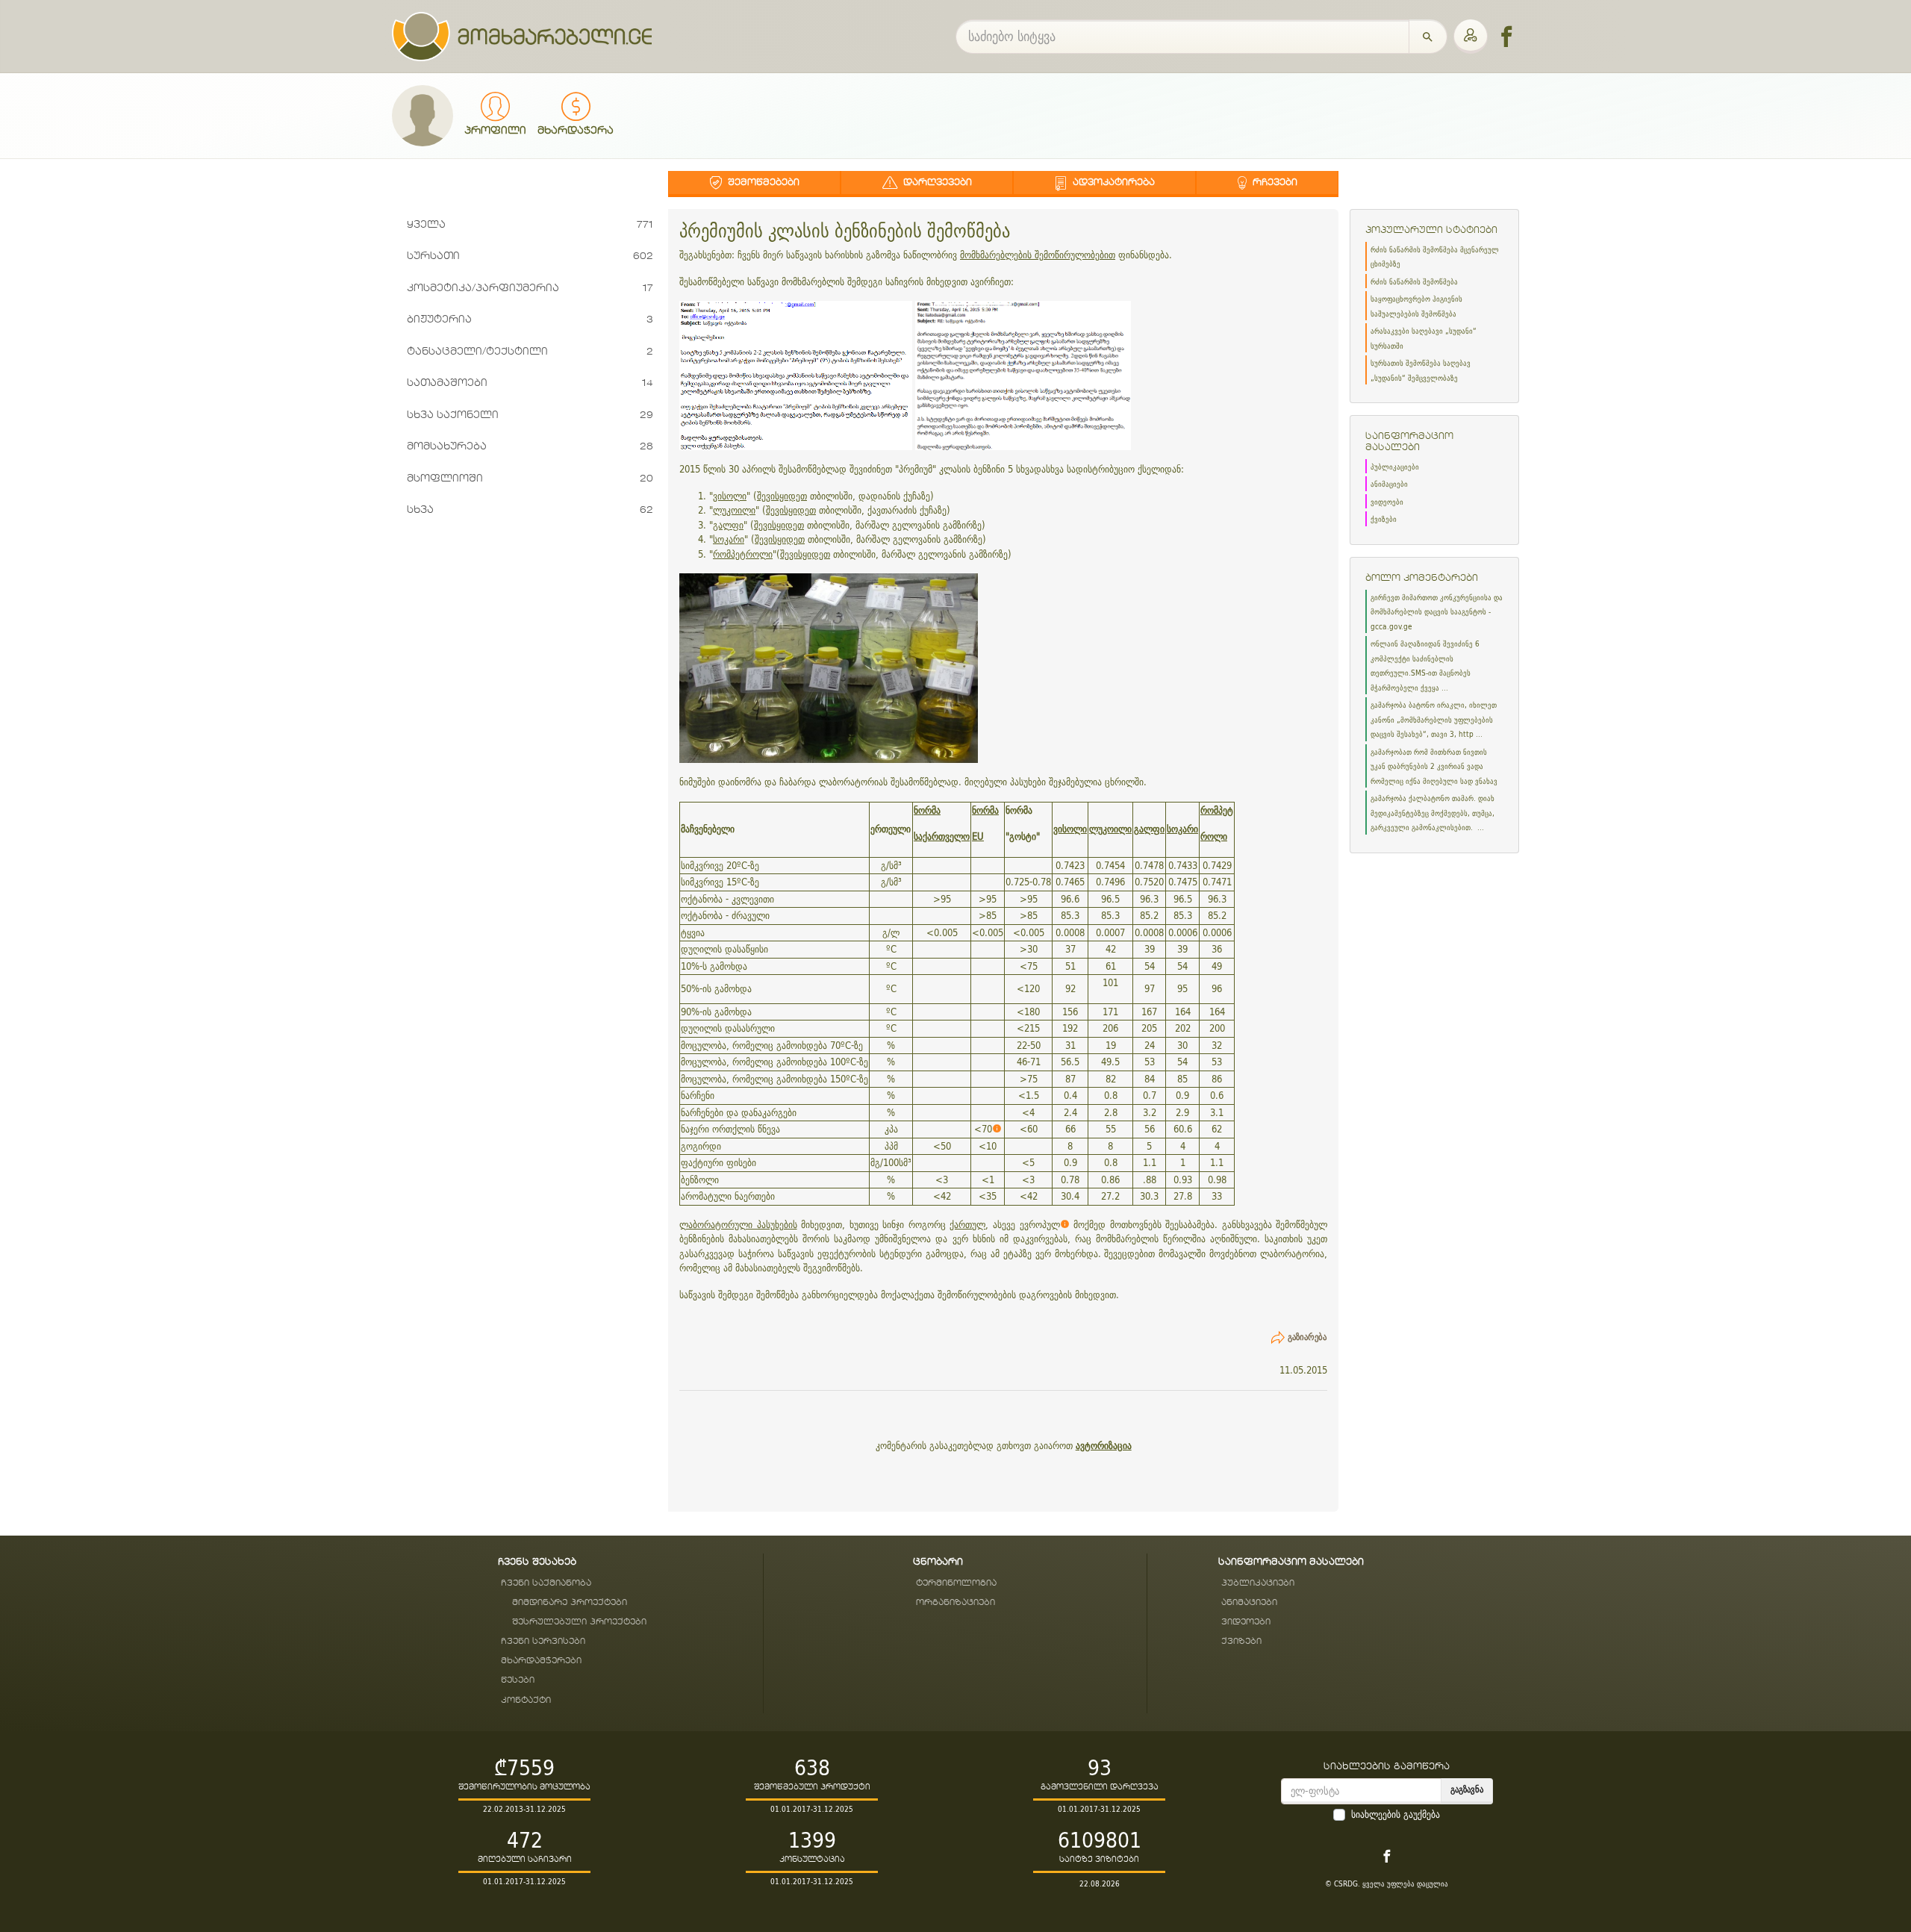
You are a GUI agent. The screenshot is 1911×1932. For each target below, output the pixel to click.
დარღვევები (936, 182)
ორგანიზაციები (955, 1602)
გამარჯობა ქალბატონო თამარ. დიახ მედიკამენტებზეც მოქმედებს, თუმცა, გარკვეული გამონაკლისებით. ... (1433, 813)
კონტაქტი (526, 1700)
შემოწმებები (762, 182)
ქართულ (967, 1225)
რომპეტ (1217, 810)
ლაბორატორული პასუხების (738, 1225)
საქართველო (942, 836)
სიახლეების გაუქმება (1396, 1815)
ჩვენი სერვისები (543, 1641)
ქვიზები (1384, 519)
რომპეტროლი (743, 554)
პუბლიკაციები (1395, 467)
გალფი (728, 525)
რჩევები (1274, 182)
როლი (1214, 836)
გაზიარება (1307, 1337)
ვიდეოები (1387, 502)
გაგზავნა (1467, 1789)
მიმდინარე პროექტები (570, 1602)
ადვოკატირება (1112, 182)
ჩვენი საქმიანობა (546, 1583)
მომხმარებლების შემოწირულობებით (1038, 255)
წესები (518, 1680)
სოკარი (729, 539)
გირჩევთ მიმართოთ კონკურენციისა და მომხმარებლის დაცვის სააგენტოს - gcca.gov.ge (1437, 612)
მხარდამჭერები (541, 1661)
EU (978, 836)
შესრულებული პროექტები (579, 1622)
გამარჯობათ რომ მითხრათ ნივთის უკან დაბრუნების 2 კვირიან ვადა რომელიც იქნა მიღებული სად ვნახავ (1434, 767)
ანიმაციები (1389, 484)
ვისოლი (730, 496)
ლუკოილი (734, 510)
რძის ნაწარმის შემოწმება (1414, 282)
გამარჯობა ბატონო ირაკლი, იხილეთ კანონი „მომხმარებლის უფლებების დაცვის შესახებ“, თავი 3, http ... (1434, 720)
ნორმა (927, 810)
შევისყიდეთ (782, 496)
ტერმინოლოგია (956, 1583)
